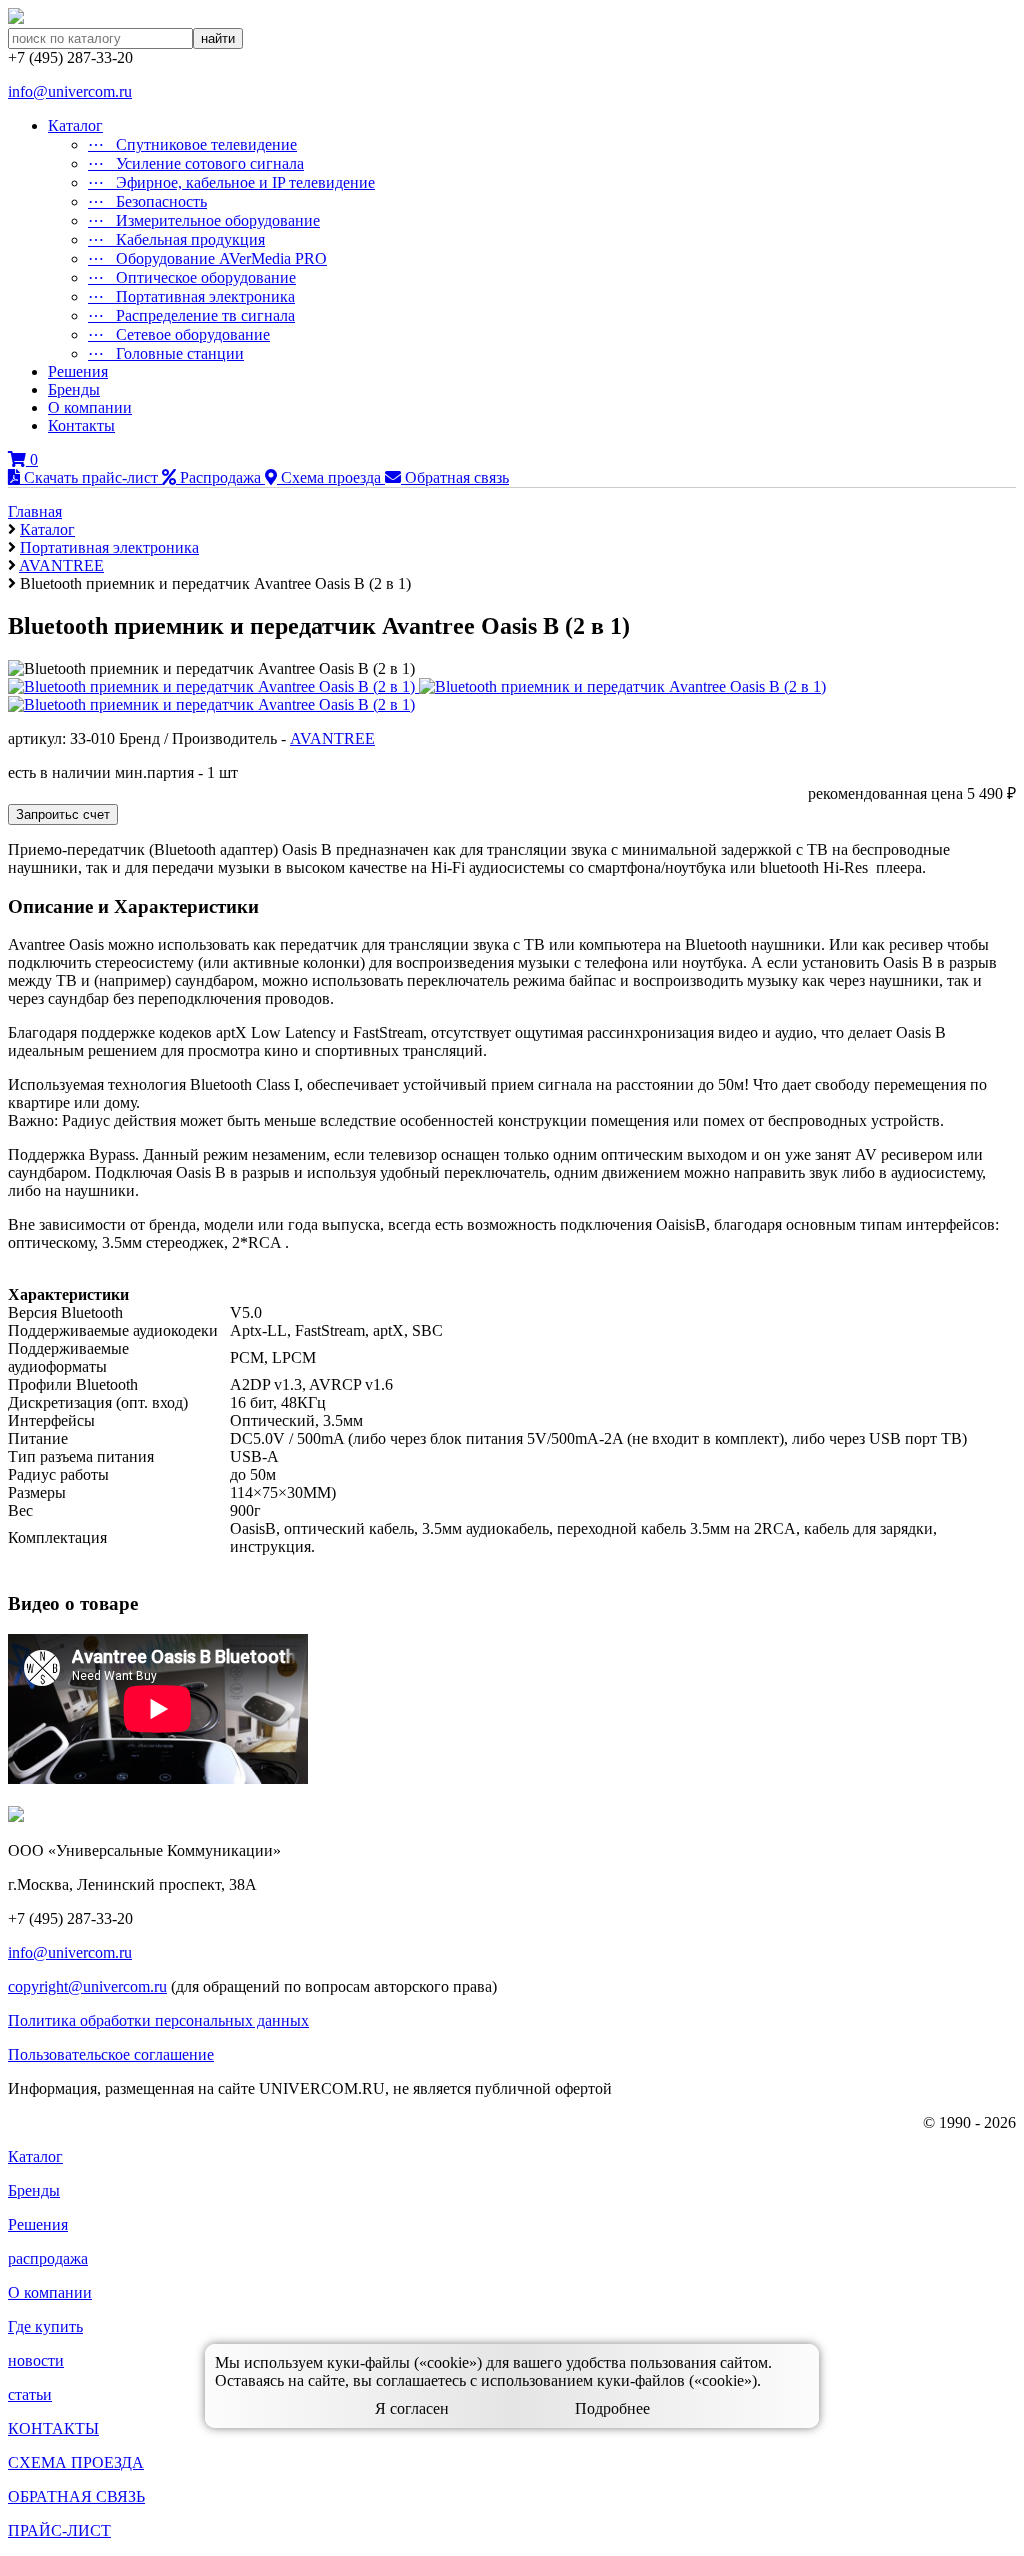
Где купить (45, 2326)
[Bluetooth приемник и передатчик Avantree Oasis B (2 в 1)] (622, 686)
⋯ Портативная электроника (191, 296)
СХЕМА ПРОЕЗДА (76, 2462)
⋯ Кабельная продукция (176, 239)
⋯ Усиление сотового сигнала (196, 163)
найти (218, 38)
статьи (30, 2394)
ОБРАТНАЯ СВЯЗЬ (76, 2496)
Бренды (74, 389)
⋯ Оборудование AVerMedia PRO (207, 258)
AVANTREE (332, 738)
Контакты (81, 425)
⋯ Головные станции (166, 353)
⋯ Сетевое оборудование (179, 334)
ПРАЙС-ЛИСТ (59, 2530)
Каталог (75, 125)
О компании (90, 407)
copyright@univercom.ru (87, 1986)
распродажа (48, 2258)
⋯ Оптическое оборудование (192, 277)
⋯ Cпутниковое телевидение (192, 144)
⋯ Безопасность (147, 201)
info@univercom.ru (70, 91)
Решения (78, 371)
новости (36, 2360)
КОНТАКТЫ (53, 2428)
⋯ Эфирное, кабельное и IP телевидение (231, 182)
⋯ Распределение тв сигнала (191, 315)
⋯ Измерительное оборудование (204, 220)
